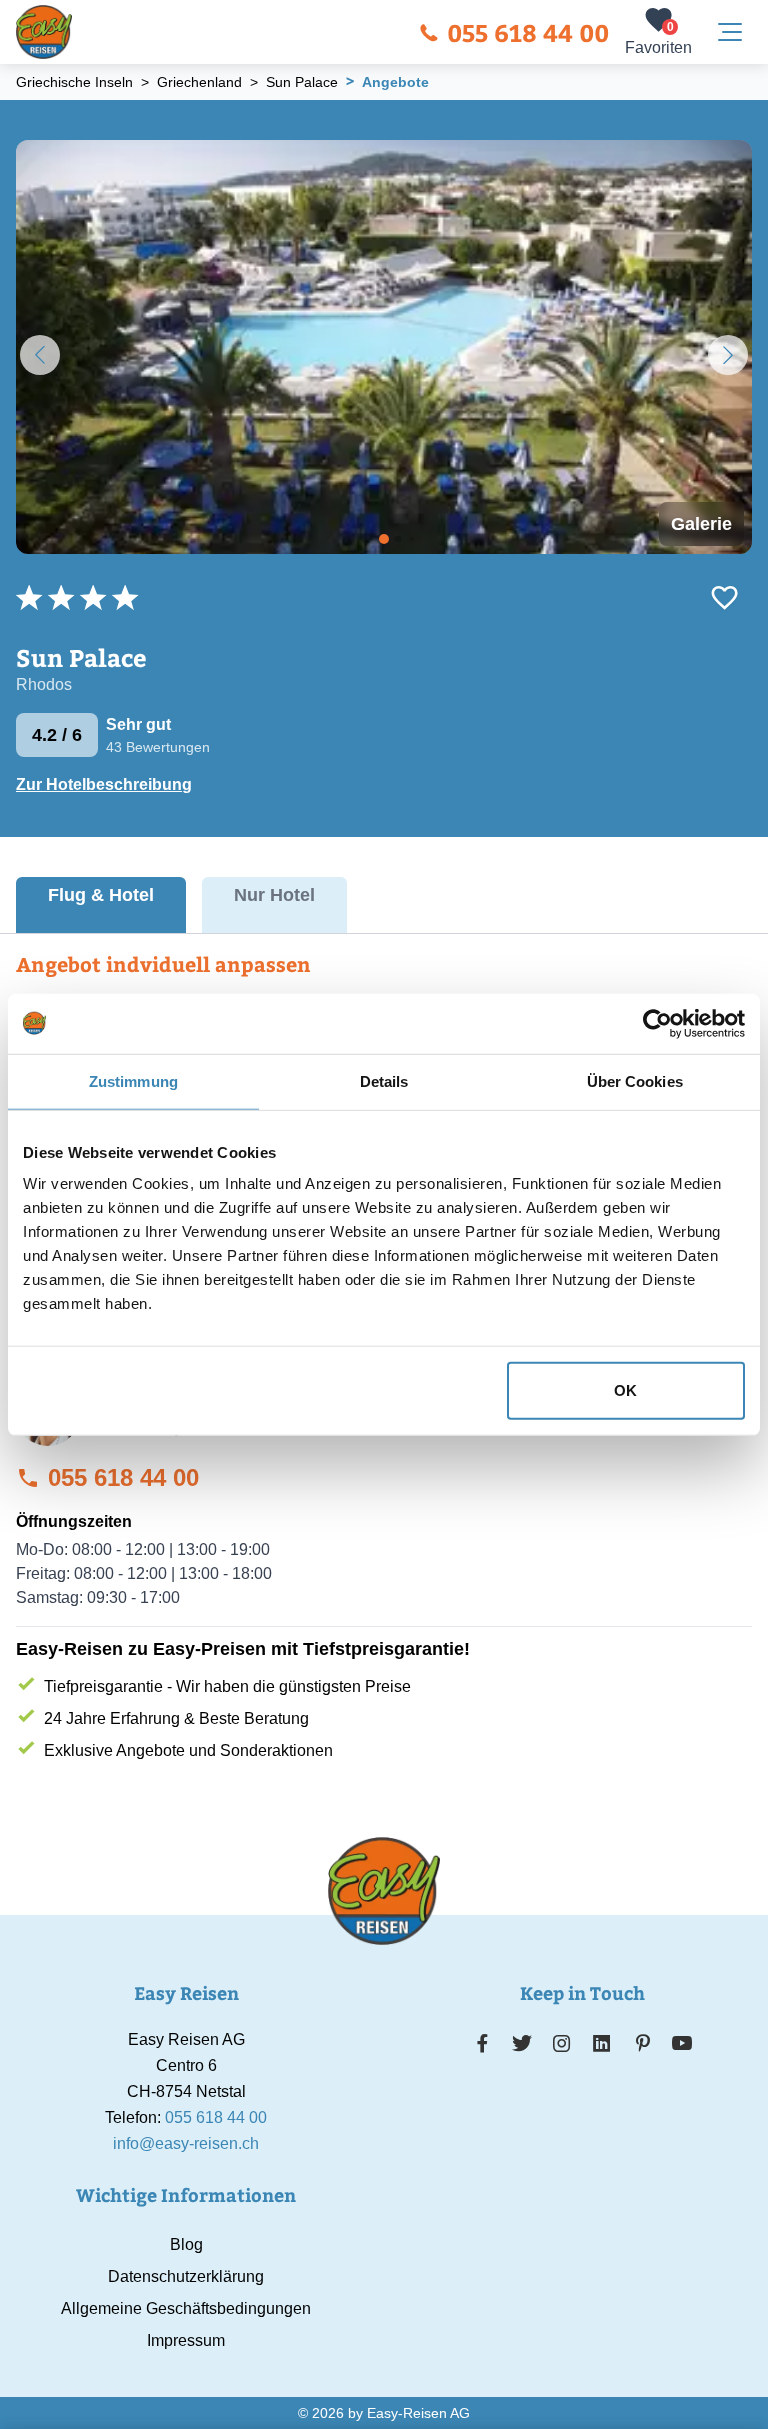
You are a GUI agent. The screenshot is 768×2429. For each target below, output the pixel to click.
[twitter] (522, 2043)
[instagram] (562, 2043)
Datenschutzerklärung (186, 2276)
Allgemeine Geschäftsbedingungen (186, 2308)
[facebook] (482, 2043)
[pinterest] (642, 2043)
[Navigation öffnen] (730, 32)
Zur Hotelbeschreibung (104, 784)
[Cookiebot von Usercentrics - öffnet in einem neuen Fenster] (657, 1023)
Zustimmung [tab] (133, 1080)
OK (625, 1390)
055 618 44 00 (528, 32)
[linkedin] (602, 2043)
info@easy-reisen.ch (186, 2143)
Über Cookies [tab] (635, 1080)
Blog (186, 2244)
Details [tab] (384, 1080)
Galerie (701, 524)
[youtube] (682, 2043)
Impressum (186, 2340)
